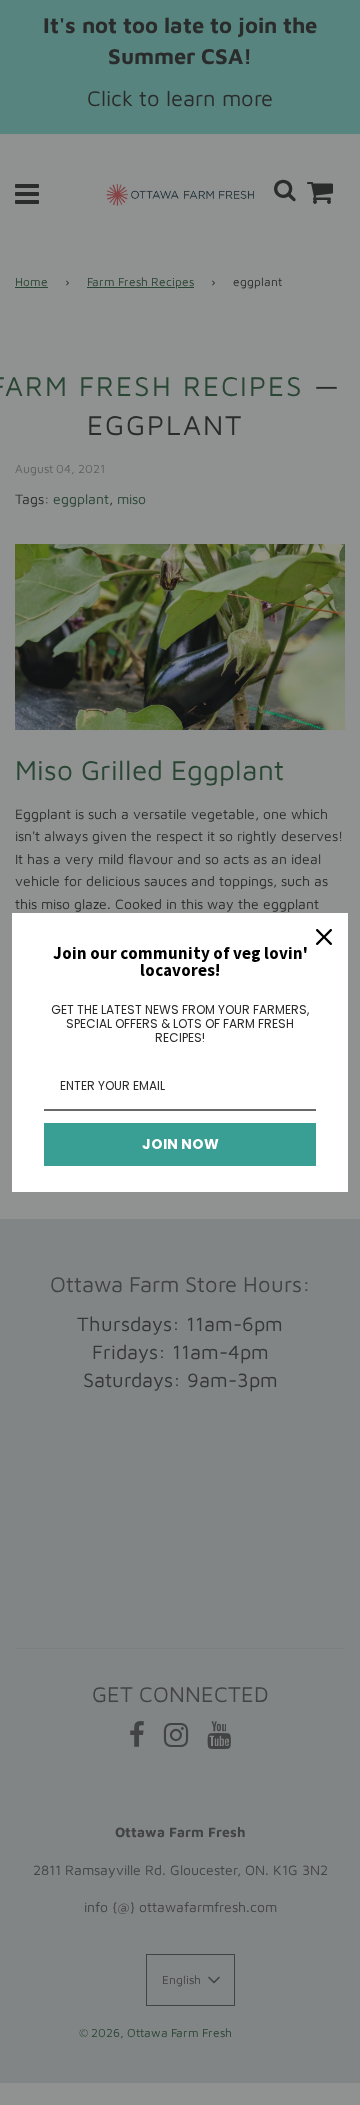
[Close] (324, 937)
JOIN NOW (180, 1144)
